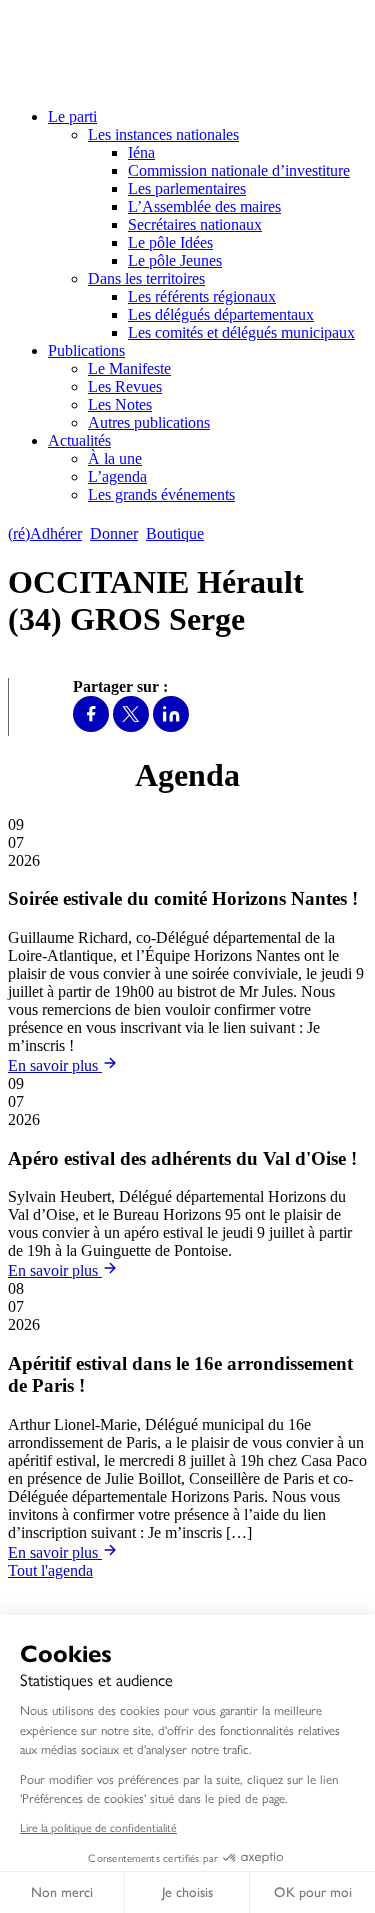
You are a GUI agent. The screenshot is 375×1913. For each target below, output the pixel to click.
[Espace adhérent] (247, 533)
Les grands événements (161, 494)
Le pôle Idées (170, 242)
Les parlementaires (187, 188)
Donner (114, 533)
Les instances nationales (163, 134)
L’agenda (117, 476)
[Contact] (221, 533)
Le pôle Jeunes (175, 260)
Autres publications (149, 422)
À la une (115, 458)
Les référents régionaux (202, 296)
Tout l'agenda (50, 1570)
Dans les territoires (146, 278)
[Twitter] (131, 726)
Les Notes (120, 404)
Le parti (72, 116)
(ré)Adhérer (45, 533)
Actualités (79, 440)
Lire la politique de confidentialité (98, 1827)
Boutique (175, 533)
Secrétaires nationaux (195, 224)
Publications (86, 350)
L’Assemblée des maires (204, 206)
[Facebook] (91, 726)
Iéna (141, 152)
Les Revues (125, 386)
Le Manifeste (129, 368)
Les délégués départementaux (221, 314)
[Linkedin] (171, 726)
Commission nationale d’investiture (239, 170)
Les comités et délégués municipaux (241, 332)
